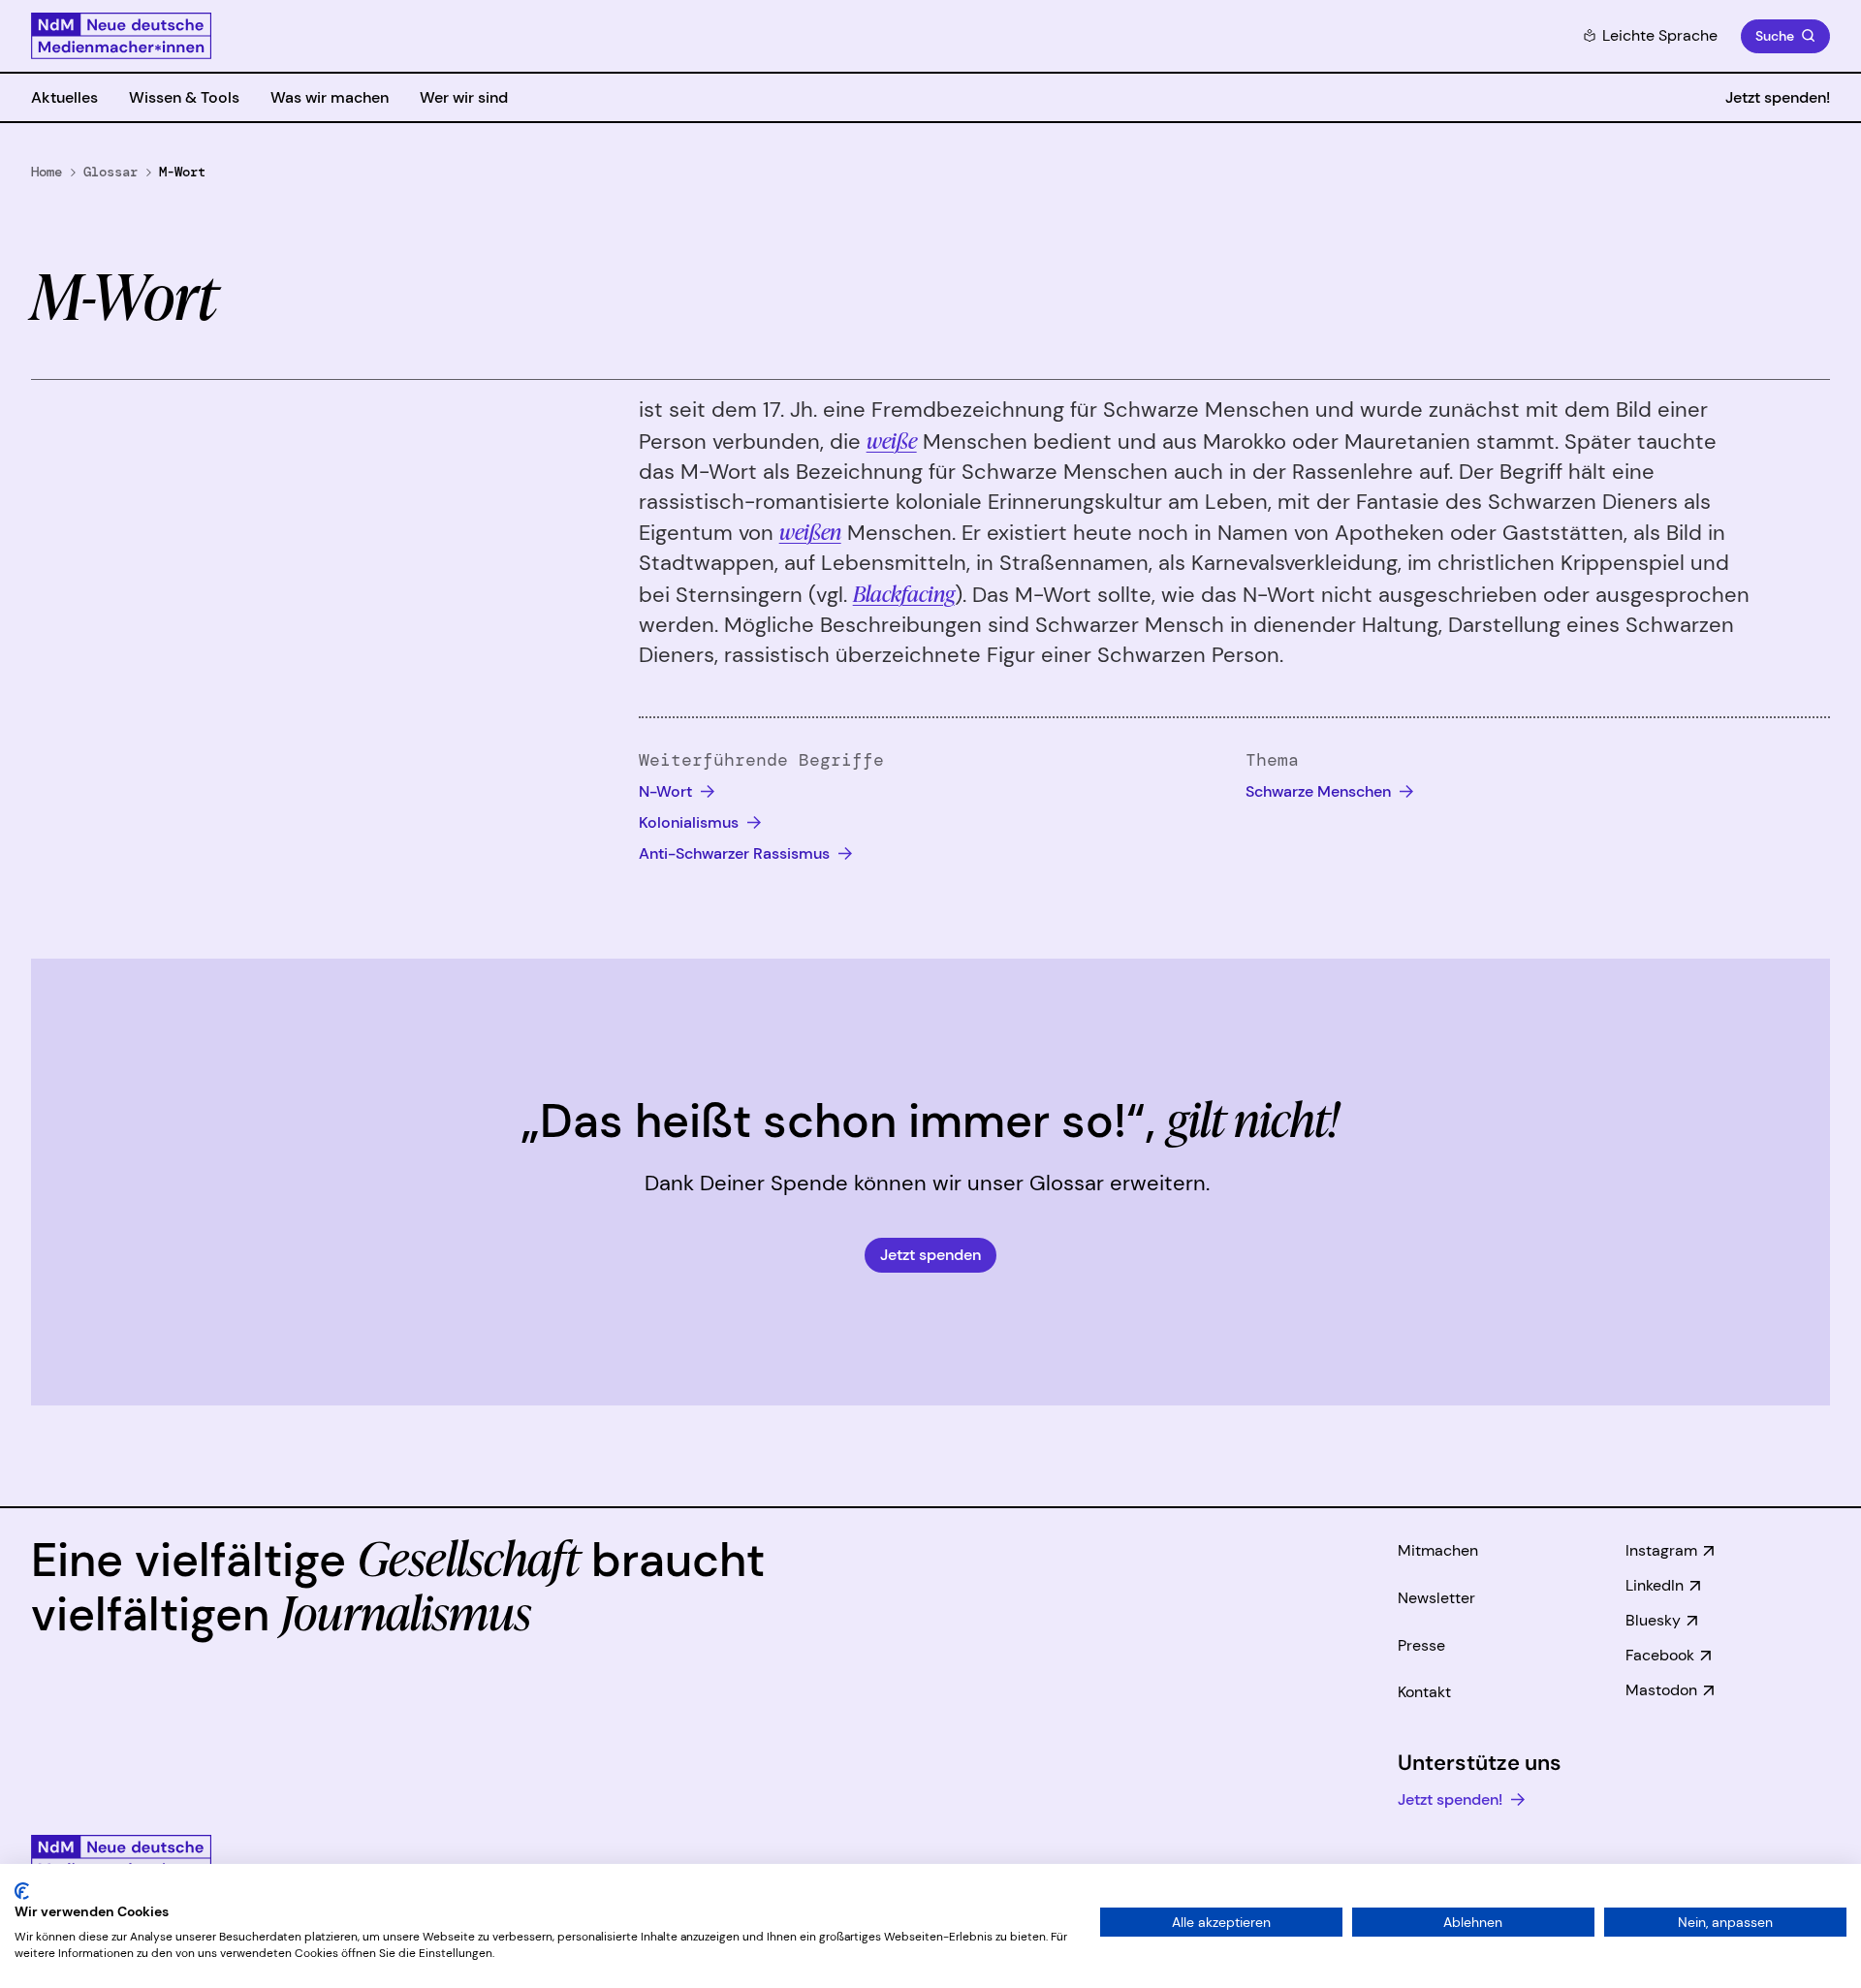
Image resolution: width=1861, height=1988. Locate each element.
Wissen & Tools (184, 97)
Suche (1775, 36)
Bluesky (1653, 1620)
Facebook (1660, 1655)
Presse (1421, 1645)
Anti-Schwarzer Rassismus (736, 853)
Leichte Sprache (1660, 35)
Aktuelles (64, 97)
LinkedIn (1655, 1585)
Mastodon (1661, 1690)
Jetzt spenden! (1778, 97)
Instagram (1661, 1550)
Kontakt (1424, 1692)
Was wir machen (330, 97)
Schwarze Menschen (1320, 791)
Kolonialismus (691, 822)
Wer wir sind (464, 97)
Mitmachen (1438, 1550)
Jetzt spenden (930, 1255)
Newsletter (1436, 1598)
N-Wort (667, 791)
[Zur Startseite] (121, 36)
